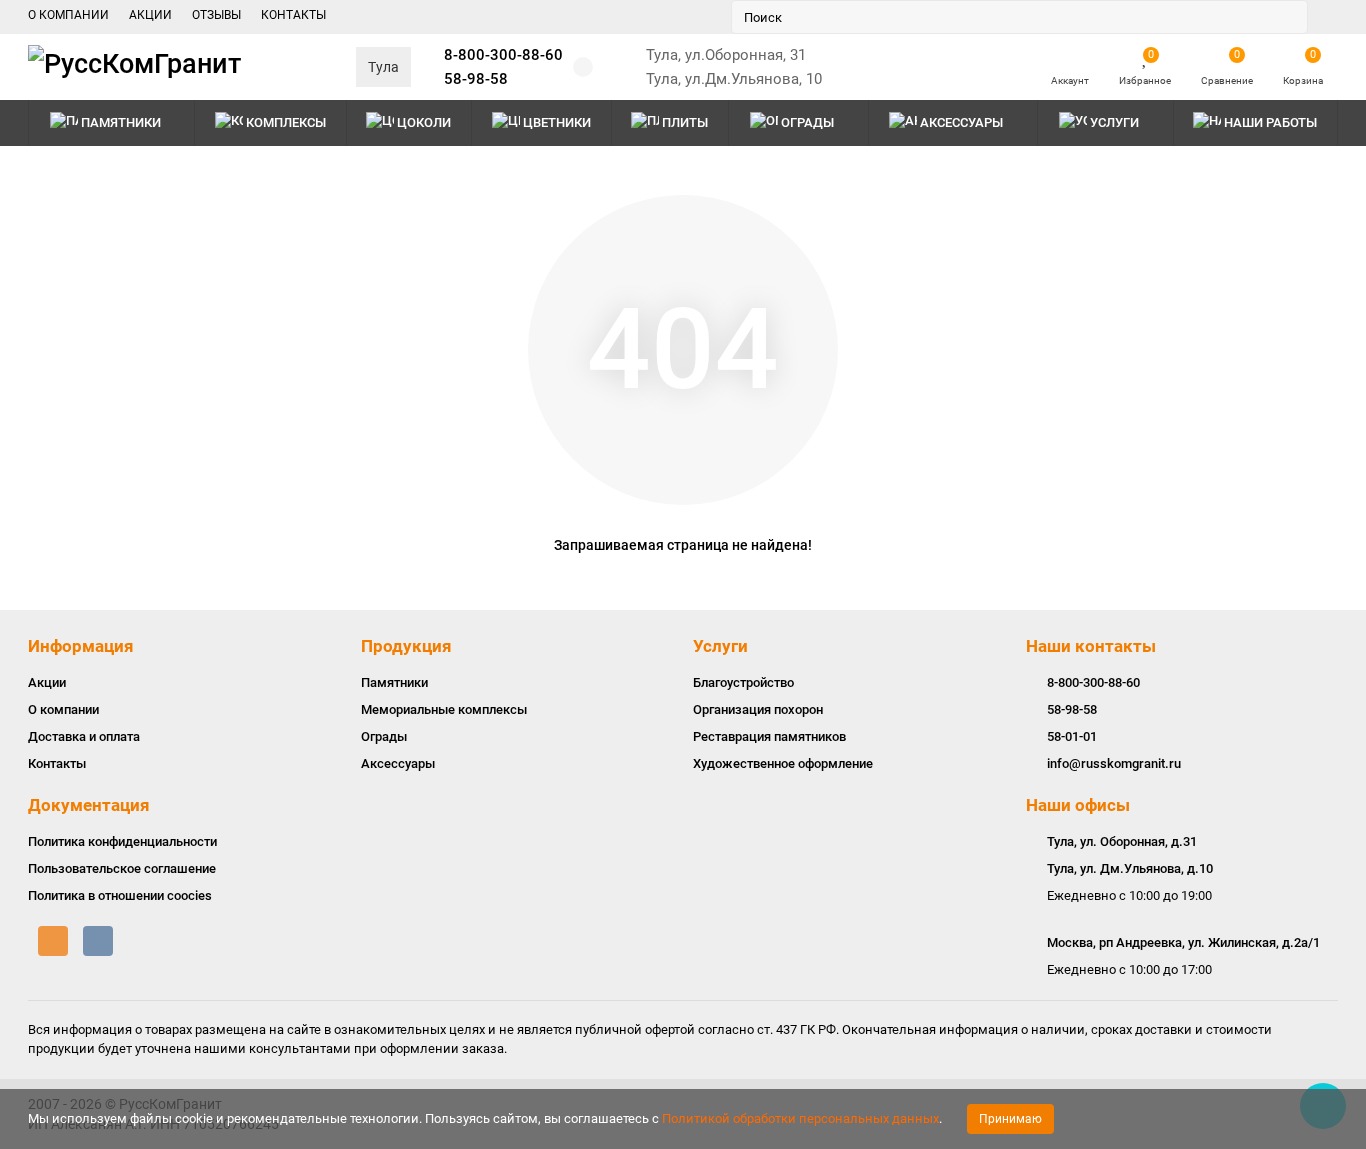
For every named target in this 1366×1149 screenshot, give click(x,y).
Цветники (557, 122)
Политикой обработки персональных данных (800, 1118)
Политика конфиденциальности (122, 841)
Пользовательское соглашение (122, 868)
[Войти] (1070, 58)
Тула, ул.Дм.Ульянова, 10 (734, 79)
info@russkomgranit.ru (1114, 763)
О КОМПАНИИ (68, 15)
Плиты (685, 122)
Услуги (720, 646)
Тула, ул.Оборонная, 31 (726, 55)
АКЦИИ (150, 15)
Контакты (57, 763)
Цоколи (424, 122)
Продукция (406, 646)
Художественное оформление (783, 763)
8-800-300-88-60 (503, 55)
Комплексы (286, 122)
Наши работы (1270, 122)
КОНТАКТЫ (293, 15)
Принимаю (1010, 1119)
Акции (47, 682)
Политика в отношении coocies (120, 895)
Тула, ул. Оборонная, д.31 (1122, 841)
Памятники (121, 122)
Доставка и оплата (84, 736)
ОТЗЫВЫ (216, 15)
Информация (81, 646)
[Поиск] (1287, 17)
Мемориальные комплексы (444, 709)
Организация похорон (758, 709)
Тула (383, 67)
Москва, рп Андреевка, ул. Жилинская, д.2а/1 (1183, 942)
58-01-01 (1072, 736)
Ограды (807, 122)
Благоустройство (743, 682)
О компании (63, 709)
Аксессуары (961, 122)
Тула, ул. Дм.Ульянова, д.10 (1130, 868)
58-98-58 (476, 79)
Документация (89, 805)
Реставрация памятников (769, 736)
